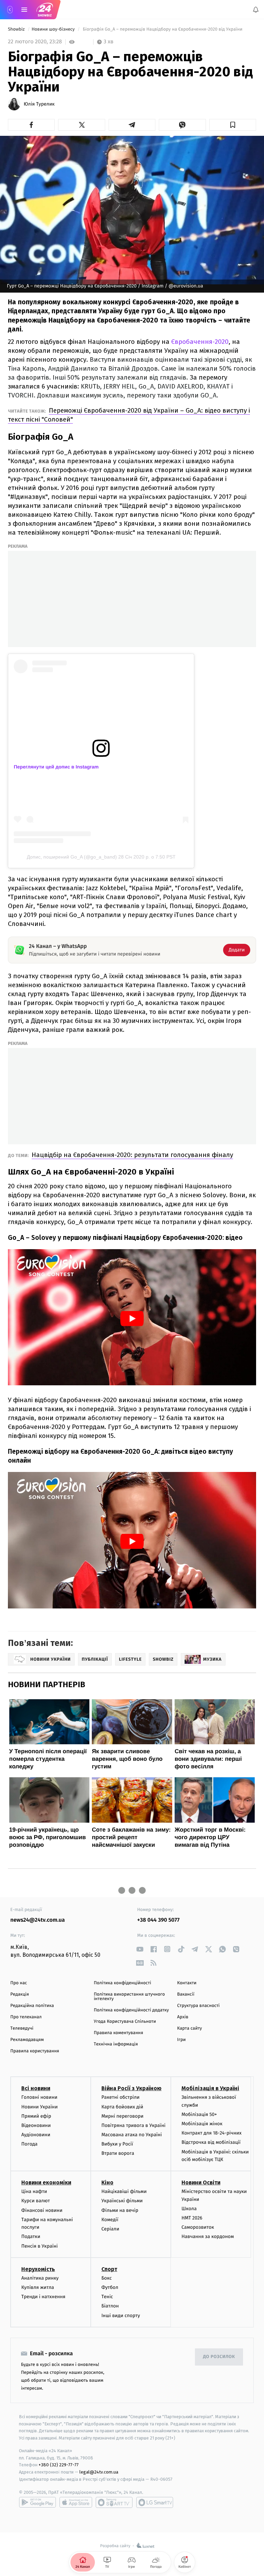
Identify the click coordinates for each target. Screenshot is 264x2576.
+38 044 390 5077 (158, 1920)
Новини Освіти (201, 2182)
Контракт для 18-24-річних (211, 2133)
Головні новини (39, 2097)
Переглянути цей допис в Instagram (56, 767)
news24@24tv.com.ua (38, 1920)
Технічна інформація (116, 2044)
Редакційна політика (32, 2006)
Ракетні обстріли (120, 2097)
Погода (29, 2144)
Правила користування (35, 2051)
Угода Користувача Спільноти (125, 2022)
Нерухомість (38, 2269)
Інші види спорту (121, 2315)
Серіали (110, 2229)
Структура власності (198, 2006)
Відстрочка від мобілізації (211, 2142)
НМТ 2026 (192, 2218)
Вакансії (186, 1994)
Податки (31, 2236)
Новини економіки (46, 2182)
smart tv (114, 2502)
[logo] (45, 10)
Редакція (20, 1994)
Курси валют (36, 2201)
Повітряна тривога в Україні (133, 2125)
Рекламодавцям (27, 2040)
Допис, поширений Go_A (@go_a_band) (72, 857)
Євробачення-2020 (200, 342)
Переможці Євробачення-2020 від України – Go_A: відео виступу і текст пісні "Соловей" (129, 415)
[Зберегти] (233, 125)
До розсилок (219, 2357)
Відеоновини (36, 2125)
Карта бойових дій (122, 2106)
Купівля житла (38, 2287)
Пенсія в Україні (40, 2246)
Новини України (40, 2106)
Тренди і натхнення (43, 2297)
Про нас (19, 1983)
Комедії (110, 2219)
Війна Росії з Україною (131, 2088)
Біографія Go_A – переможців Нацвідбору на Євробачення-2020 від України (162, 29)
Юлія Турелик (39, 104)
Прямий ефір (36, 2116)
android (37, 2502)
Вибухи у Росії (117, 2144)
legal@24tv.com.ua (99, 2472)
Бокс (107, 2278)
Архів (183, 2017)
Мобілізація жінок (202, 2124)
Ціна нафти (34, 2191)
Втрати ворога (118, 2153)
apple (76, 2502)
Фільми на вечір (120, 2210)
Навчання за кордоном (208, 2236)
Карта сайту (189, 2028)
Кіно (107, 2182)
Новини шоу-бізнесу (54, 29)
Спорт (109, 2269)
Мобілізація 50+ (199, 2114)
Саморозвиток (198, 2227)
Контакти (187, 1983)
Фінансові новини (42, 2210)
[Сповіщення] (256, 10)
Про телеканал (26, 2017)
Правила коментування (119, 2033)
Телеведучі (22, 2028)
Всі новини (36, 2088)
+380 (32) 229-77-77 (59, 2465)
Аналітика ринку (40, 2278)
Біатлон (110, 2306)
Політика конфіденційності (123, 1983)
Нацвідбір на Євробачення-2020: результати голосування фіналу (132, 1155)
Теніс (107, 2297)
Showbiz (17, 29)
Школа (189, 2208)
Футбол (110, 2287)
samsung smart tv (155, 2502)
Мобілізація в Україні (210, 2088)
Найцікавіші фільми (124, 2191)
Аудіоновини (36, 2135)
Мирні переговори (122, 2116)
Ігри (181, 2040)
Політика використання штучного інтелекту (129, 1997)
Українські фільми (122, 2201)
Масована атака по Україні (132, 2135)
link (140, 1949)
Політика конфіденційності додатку (131, 2010)
